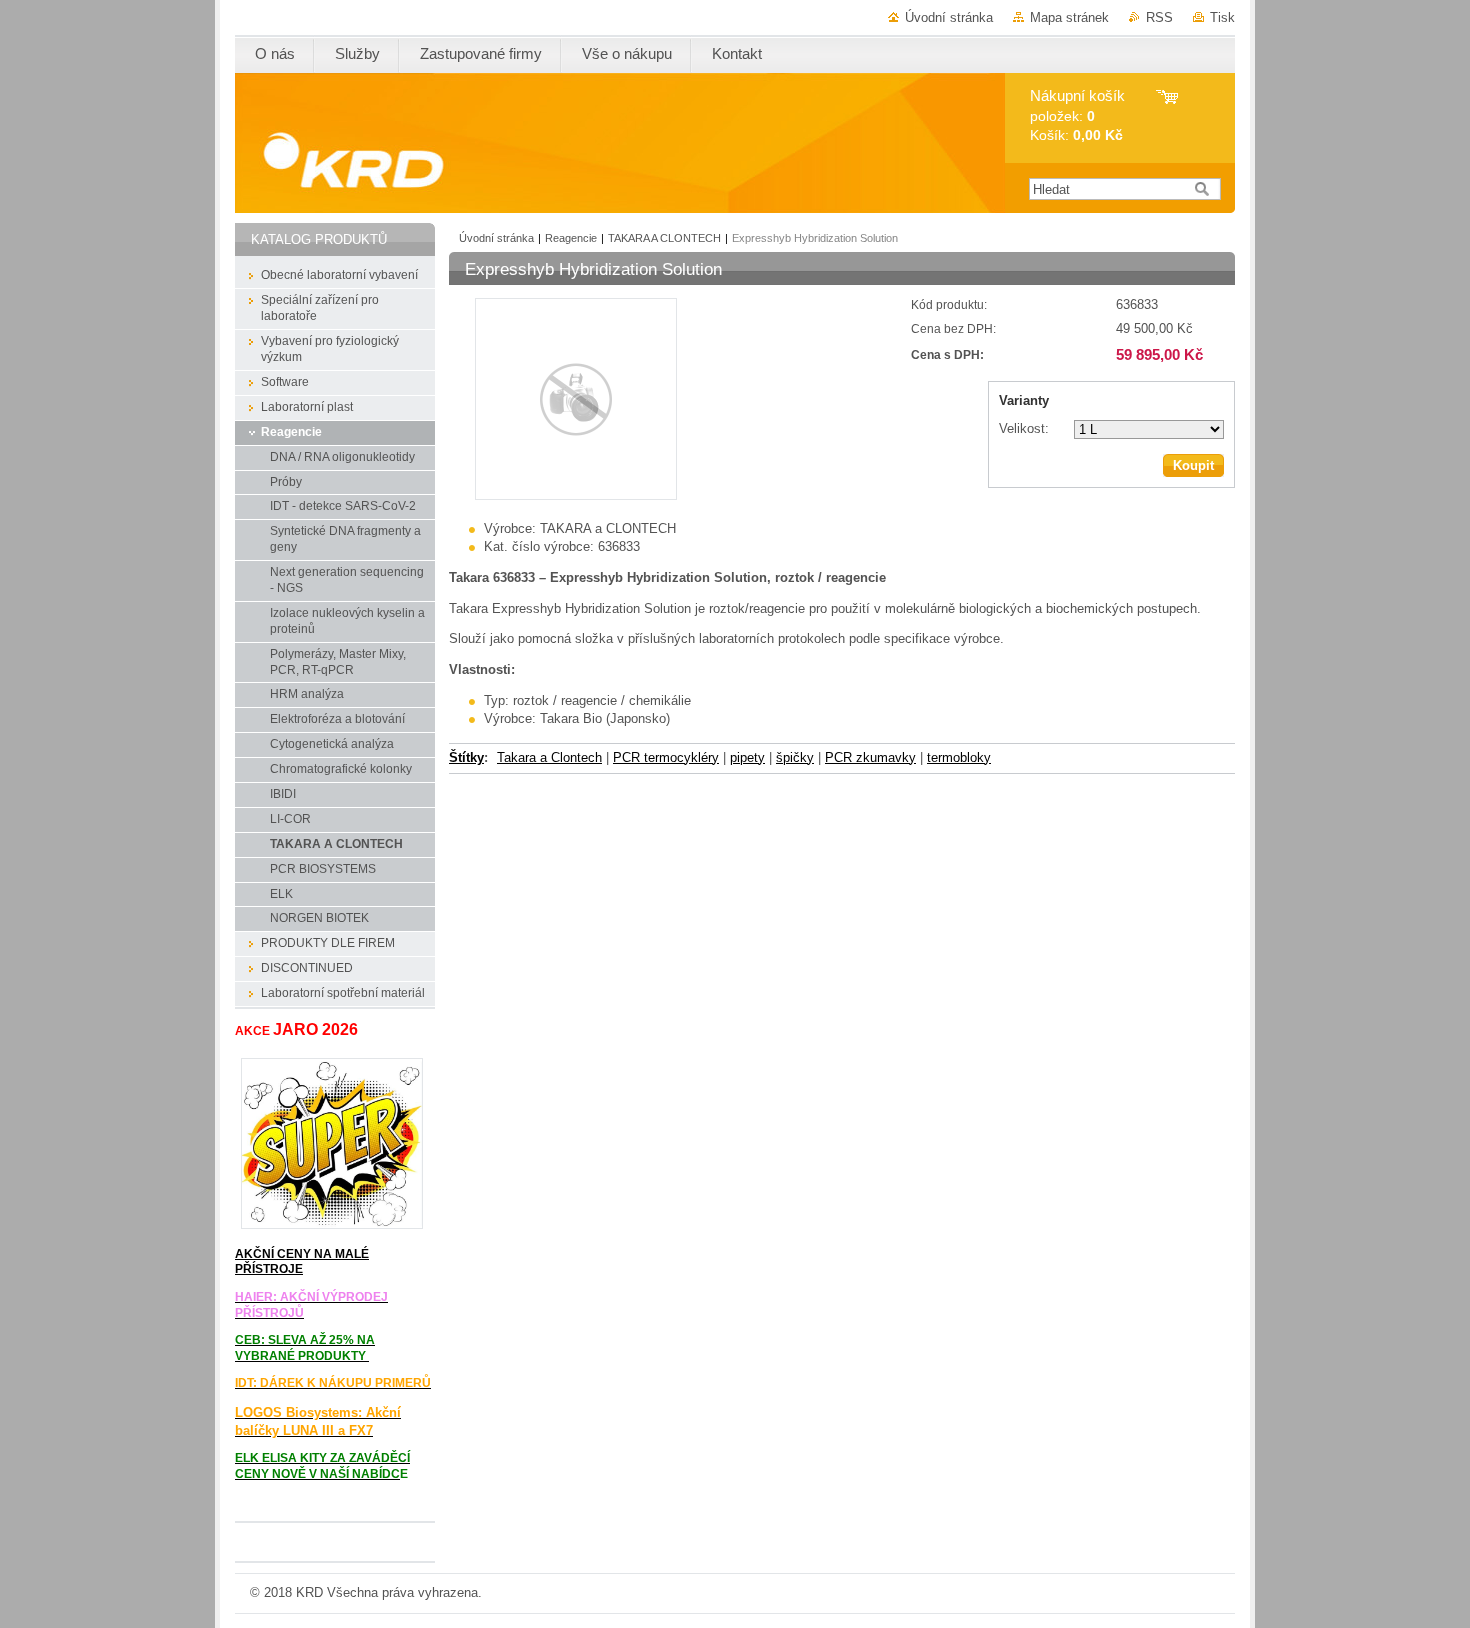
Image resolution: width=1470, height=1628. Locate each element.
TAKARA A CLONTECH (664, 238)
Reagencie (571, 238)
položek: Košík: (1077, 115)
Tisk (1222, 17)
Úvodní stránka (949, 17)
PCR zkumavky (870, 757)
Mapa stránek (1069, 17)
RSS (1159, 17)
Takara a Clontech (549, 757)
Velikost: (1024, 428)
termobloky (959, 757)
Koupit (1193, 465)
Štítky (466, 757)
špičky (795, 757)
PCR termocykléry (666, 757)
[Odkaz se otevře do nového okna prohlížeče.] (576, 495)
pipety (747, 757)
